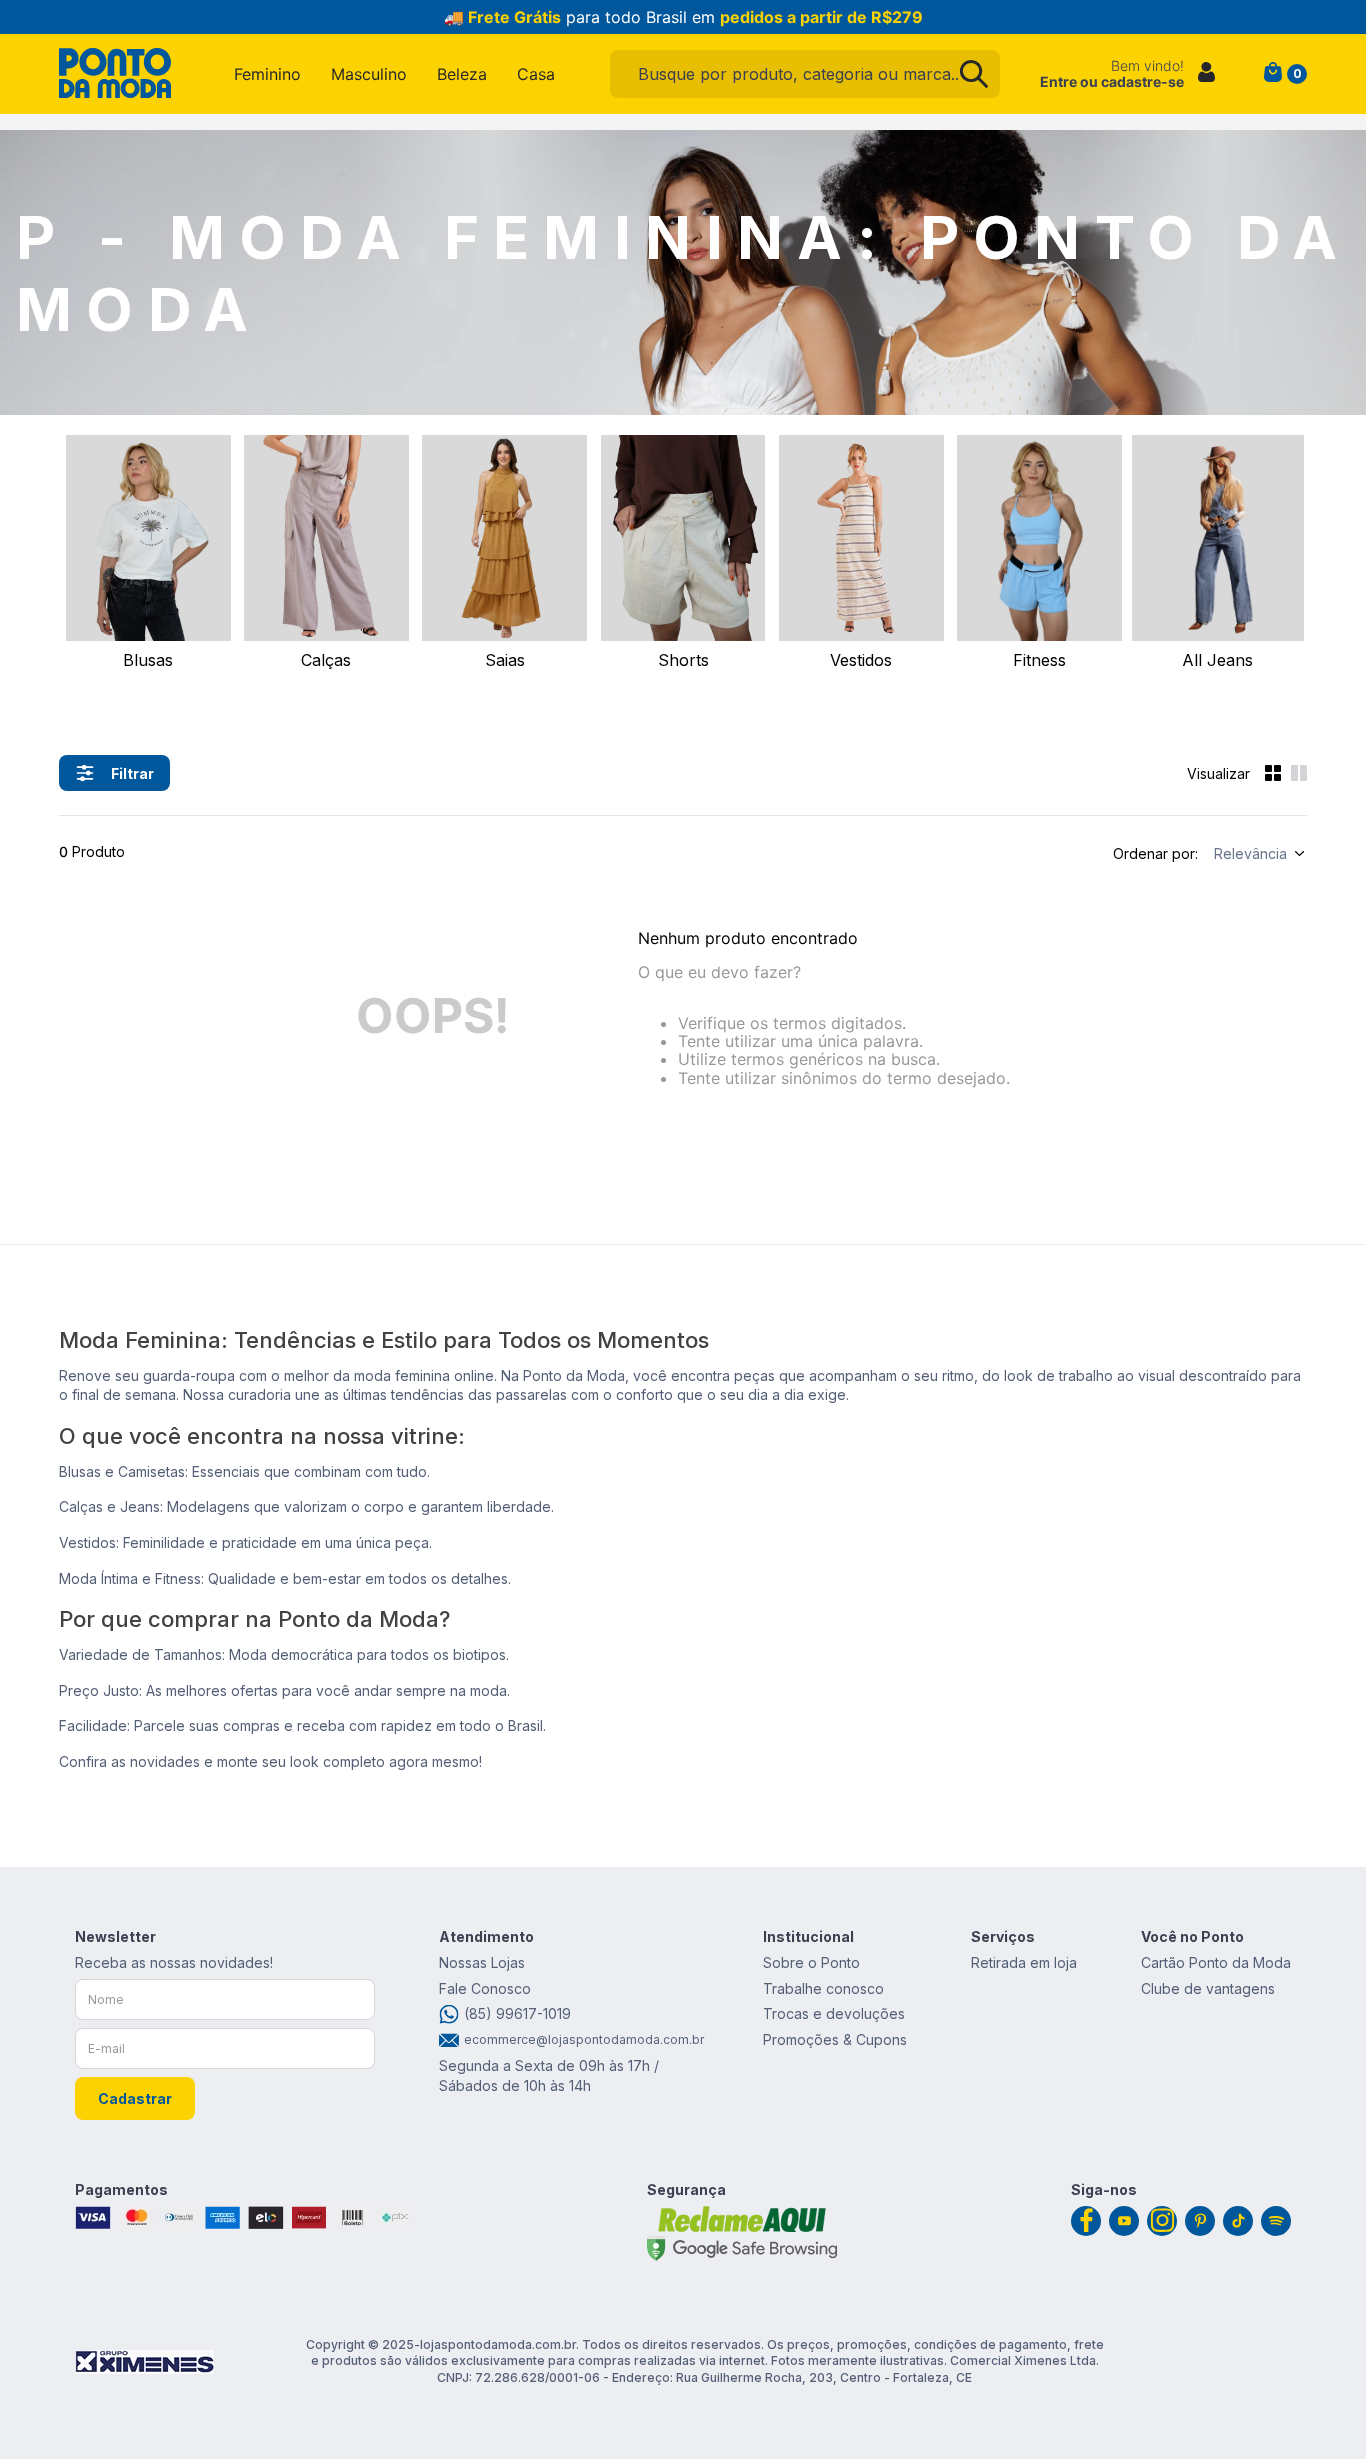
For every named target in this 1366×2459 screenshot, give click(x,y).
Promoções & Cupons (835, 2039)
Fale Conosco (485, 1988)
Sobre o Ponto (811, 1962)
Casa (536, 74)
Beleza (462, 74)
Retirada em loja (1024, 1962)
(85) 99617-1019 (517, 2013)
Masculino (369, 74)
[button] (114, 773)
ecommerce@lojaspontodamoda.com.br (581, 2039)
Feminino (267, 74)
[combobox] (805, 74)
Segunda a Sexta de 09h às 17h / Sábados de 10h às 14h (549, 2075)
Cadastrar (135, 2098)
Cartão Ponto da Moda (1216, 1962)
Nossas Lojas (482, 1962)
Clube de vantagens (1208, 1988)
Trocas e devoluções (834, 2013)
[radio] (1273, 773)
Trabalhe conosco (823, 1988)
